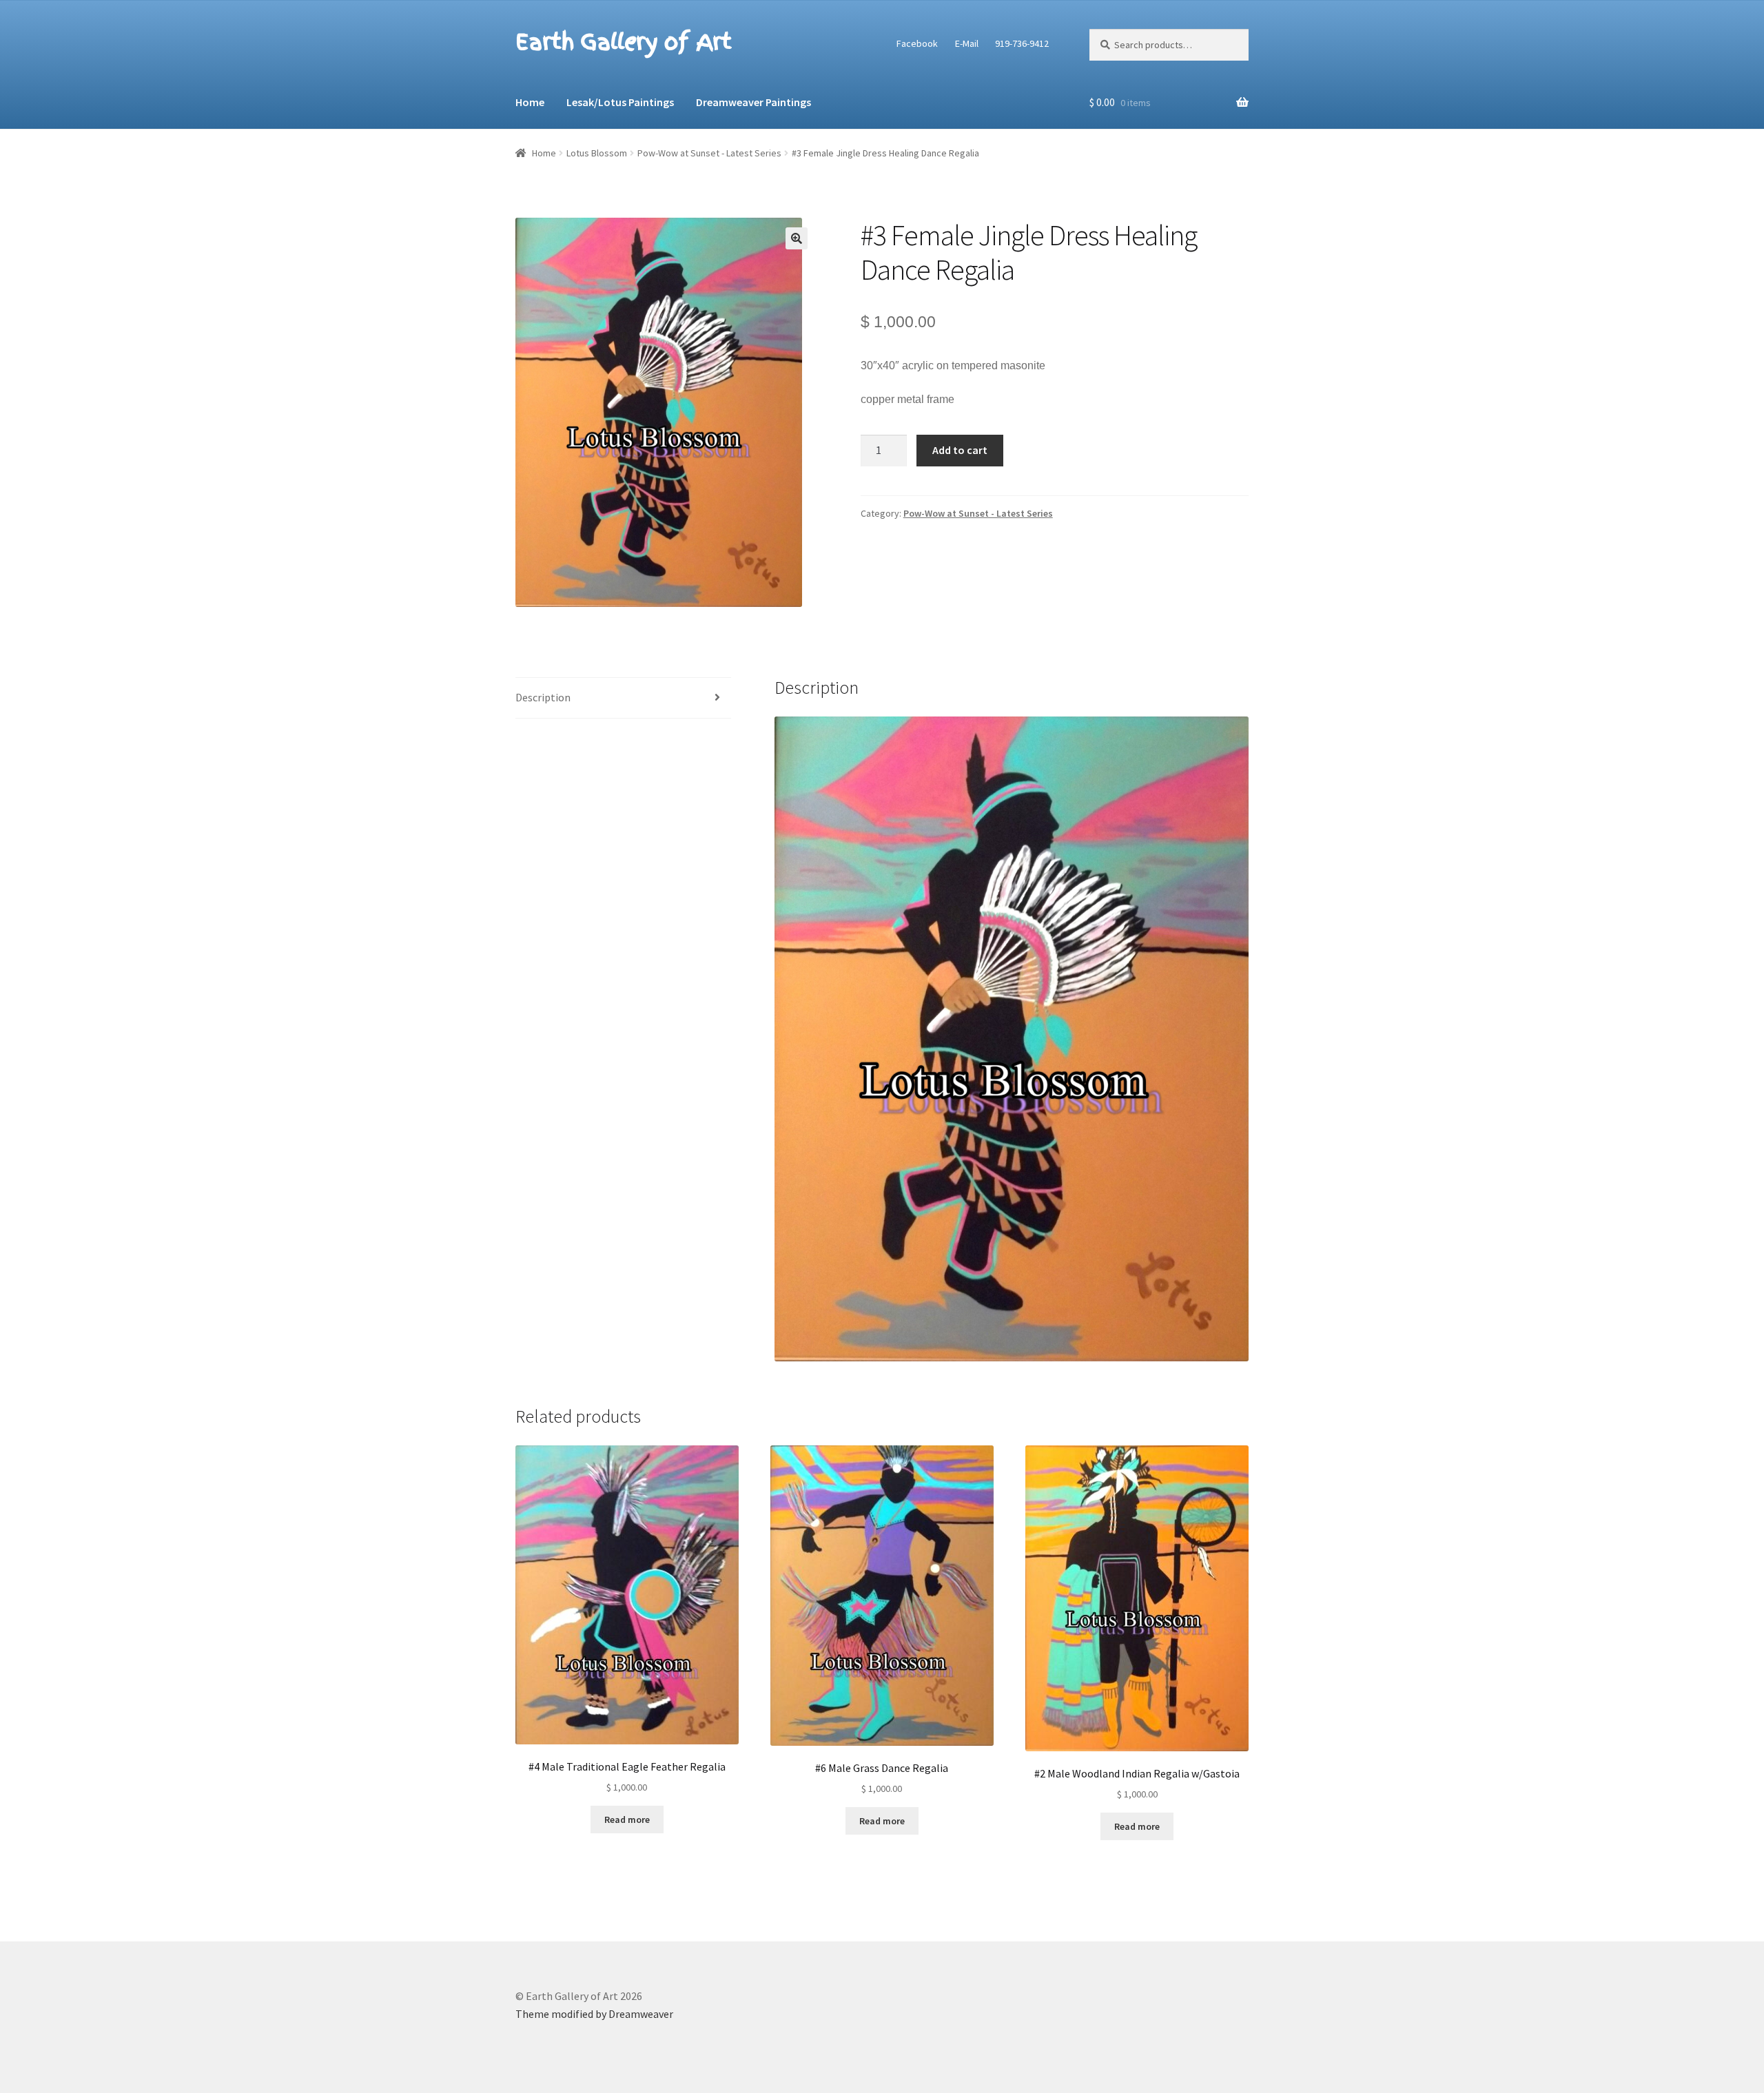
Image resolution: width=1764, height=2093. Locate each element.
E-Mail (967, 43)
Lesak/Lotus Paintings (620, 102)
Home (530, 102)
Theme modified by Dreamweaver (594, 2014)
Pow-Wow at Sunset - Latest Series (709, 153)
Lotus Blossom (597, 153)
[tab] (623, 698)
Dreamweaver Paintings (753, 102)
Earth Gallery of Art (623, 42)
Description (543, 697)
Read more (627, 1819)
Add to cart (960, 450)
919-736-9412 (1022, 43)
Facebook (917, 43)
